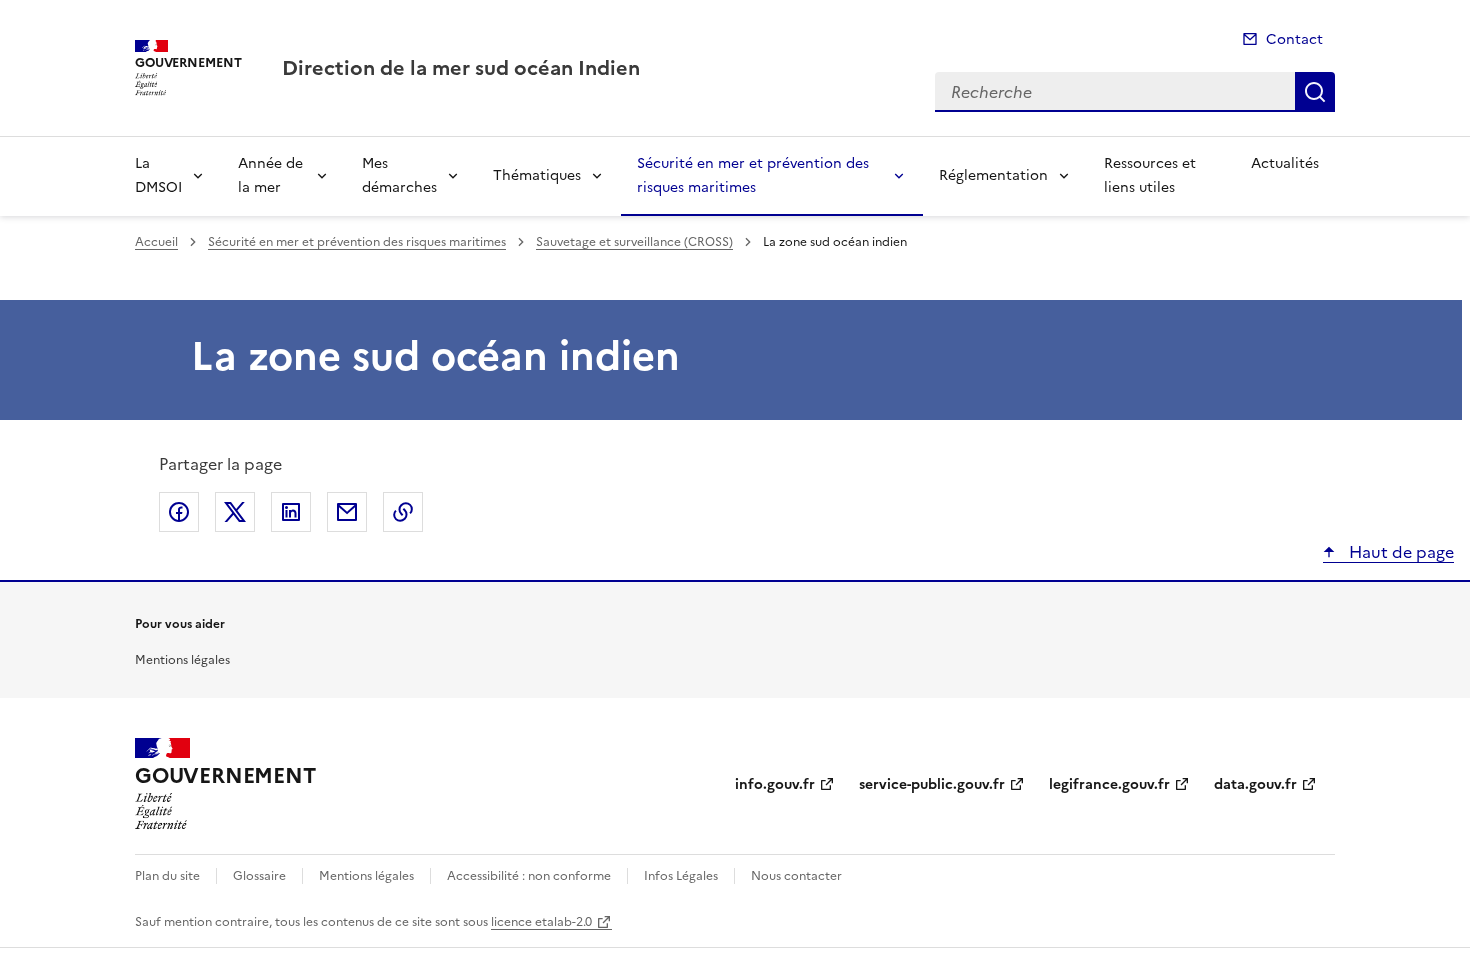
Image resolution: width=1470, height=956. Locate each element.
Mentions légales (182, 660)
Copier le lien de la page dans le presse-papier (403, 512)
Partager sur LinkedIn (291, 512)
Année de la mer (270, 175)
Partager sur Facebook (179, 512)
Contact (1294, 39)
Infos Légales (681, 876)
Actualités (1285, 163)
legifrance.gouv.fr (1109, 784)
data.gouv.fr (1255, 784)
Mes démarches (399, 175)
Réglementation (993, 175)
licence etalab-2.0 (541, 922)
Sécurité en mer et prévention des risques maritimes (753, 175)
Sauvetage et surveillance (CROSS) (634, 242)
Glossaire (259, 876)
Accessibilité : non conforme (529, 876)
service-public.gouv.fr (932, 784)
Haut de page (1399, 552)
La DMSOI (158, 175)
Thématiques (537, 175)
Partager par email (347, 512)
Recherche (1315, 92)
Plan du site (167, 876)
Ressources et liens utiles (1150, 175)
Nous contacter (796, 876)
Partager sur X (235, 512)
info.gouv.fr (775, 784)
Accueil (156, 242)
